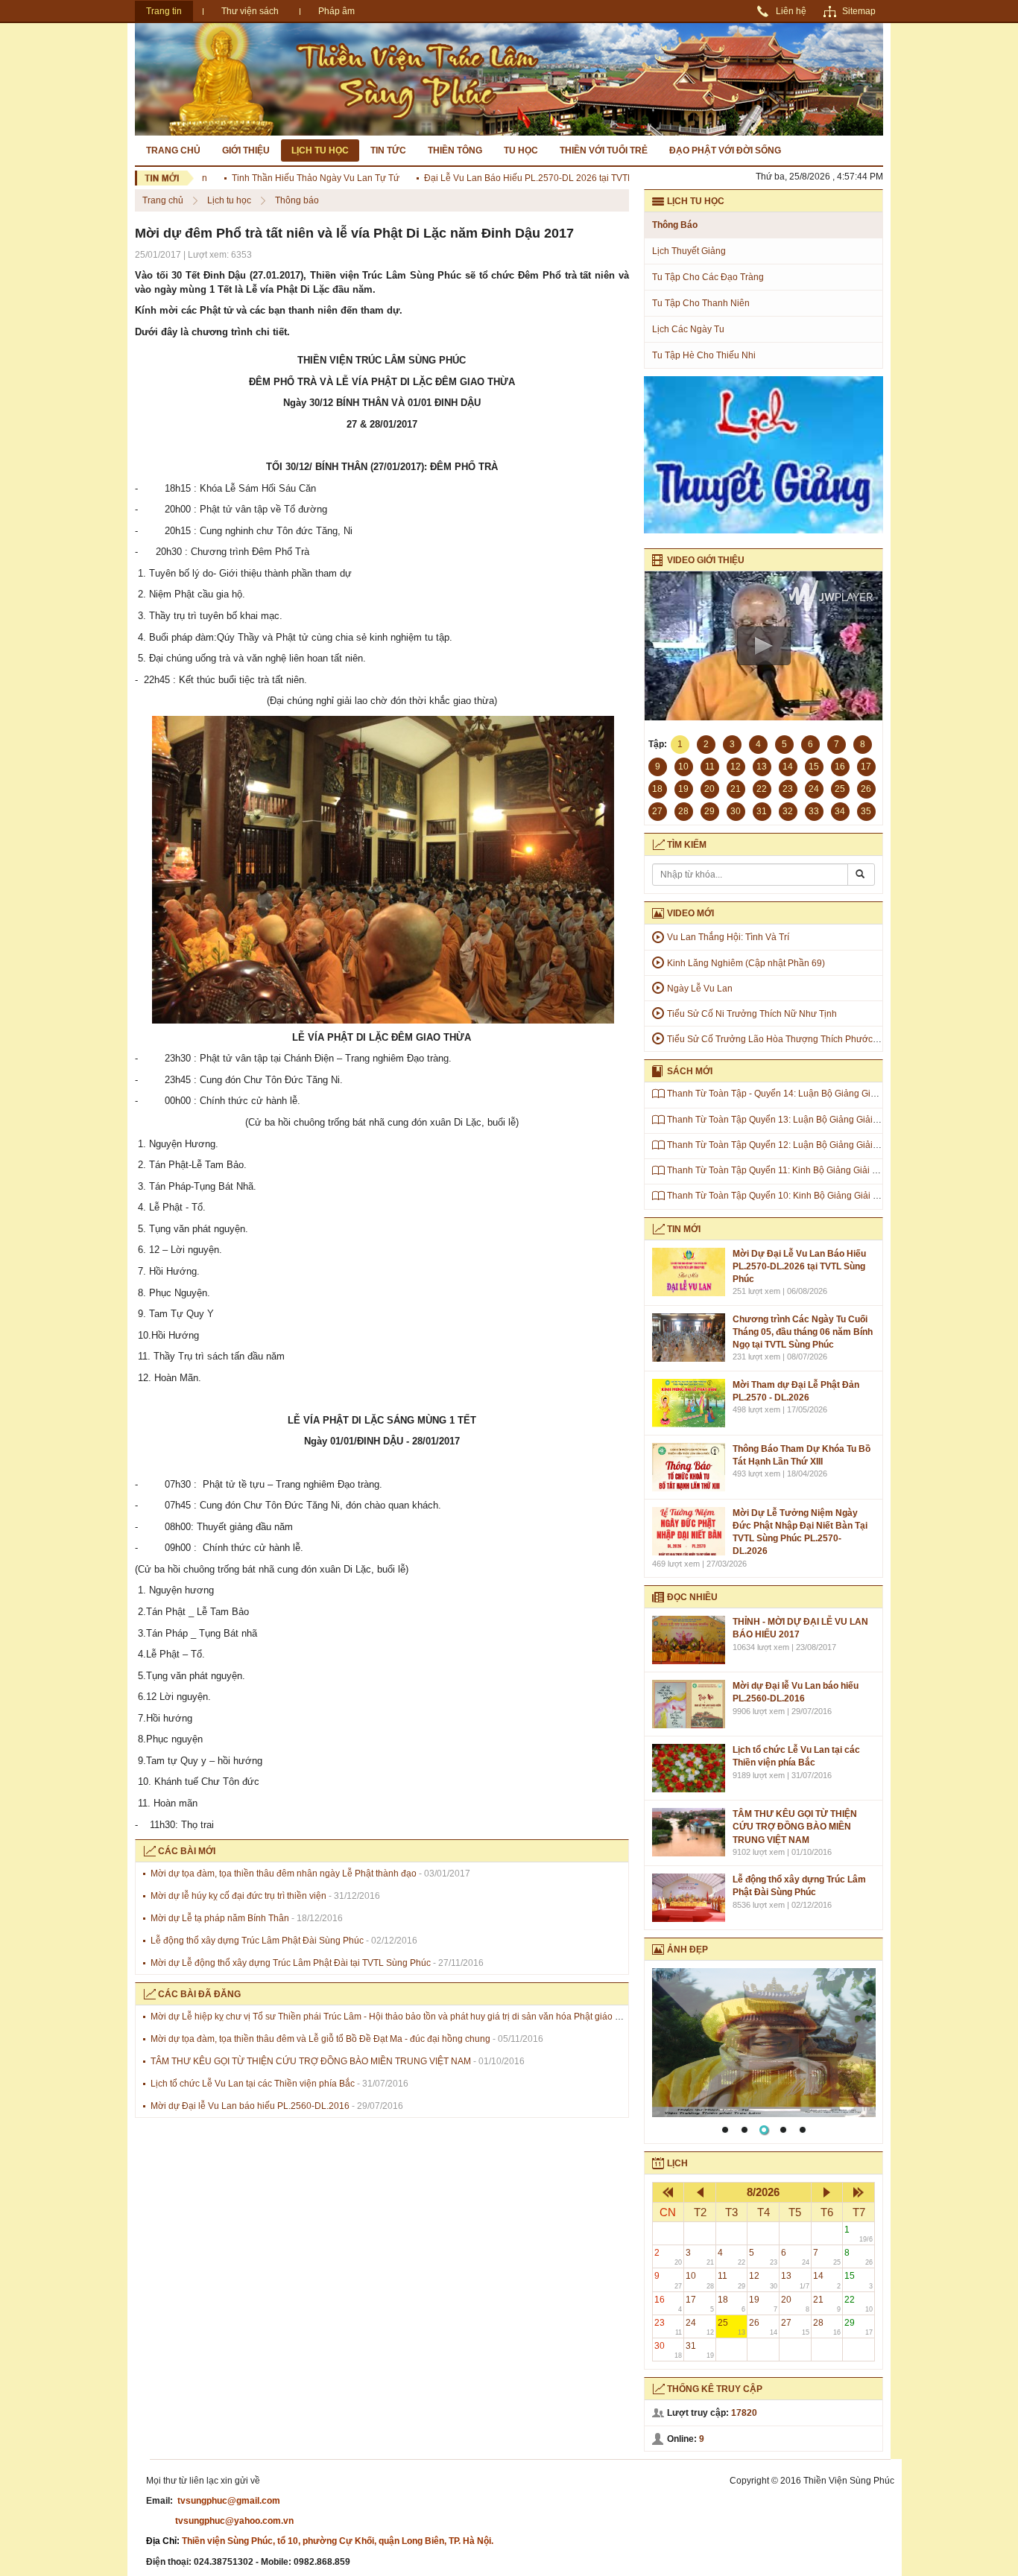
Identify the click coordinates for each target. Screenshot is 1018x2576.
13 (795, 2280)
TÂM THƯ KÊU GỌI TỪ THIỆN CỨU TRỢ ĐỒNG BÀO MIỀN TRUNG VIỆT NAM (311, 2061)
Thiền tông (455, 150)
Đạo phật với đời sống (725, 150)
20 (795, 2304)
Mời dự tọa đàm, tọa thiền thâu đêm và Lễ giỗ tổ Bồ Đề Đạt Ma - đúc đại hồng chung (320, 2039)
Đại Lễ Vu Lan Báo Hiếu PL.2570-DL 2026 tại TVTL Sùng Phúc (520, 178)
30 (668, 2350)
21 (827, 2304)
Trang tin (164, 11)
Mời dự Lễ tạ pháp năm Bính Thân (220, 1918)
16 (668, 2304)
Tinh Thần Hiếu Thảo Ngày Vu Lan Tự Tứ (284, 178)
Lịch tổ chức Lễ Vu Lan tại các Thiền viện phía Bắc (253, 2084)
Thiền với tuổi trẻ (604, 150)
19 (763, 2304)
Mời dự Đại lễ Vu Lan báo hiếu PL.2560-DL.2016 (250, 2106)
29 (859, 2327)
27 (795, 2327)
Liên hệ (791, 11)
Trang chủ (173, 150)
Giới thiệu (246, 150)
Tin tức (388, 150)
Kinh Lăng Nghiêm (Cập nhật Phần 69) (746, 963)
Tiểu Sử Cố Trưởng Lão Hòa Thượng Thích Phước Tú (776, 1039)
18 (732, 2304)
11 (732, 2280)
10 (700, 2280)
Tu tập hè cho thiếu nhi (704, 355)
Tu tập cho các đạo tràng (708, 277)
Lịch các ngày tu (688, 329)
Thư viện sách (250, 11)
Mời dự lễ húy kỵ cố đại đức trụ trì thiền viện (238, 1896)
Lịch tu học (320, 150)
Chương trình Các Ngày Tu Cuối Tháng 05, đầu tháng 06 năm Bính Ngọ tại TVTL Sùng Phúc (803, 1332)
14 (827, 2280)
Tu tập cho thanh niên (701, 303)
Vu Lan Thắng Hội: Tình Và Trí (728, 937)
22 (859, 2304)
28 (827, 2327)
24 (700, 2327)
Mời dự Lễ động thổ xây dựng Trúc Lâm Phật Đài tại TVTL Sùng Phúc (291, 1963)
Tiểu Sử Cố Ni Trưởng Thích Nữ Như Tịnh (752, 1014)
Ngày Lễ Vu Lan (700, 989)
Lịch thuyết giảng (689, 251)
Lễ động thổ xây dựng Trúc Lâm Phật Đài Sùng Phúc (257, 1941)
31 (700, 2350)
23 (668, 2327)
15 (859, 2280)
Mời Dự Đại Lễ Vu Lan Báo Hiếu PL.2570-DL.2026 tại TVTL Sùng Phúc (799, 1266)
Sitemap (859, 11)
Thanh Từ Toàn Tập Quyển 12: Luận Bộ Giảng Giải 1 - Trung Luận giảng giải (822, 1145)
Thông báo (297, 200)
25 (732, 2327)
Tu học (521, 150)
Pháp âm (336, 11)
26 (763, 2327)
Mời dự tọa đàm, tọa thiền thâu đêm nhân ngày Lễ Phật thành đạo (284, 1874)
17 (700, 2304)
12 (763, 2280)
